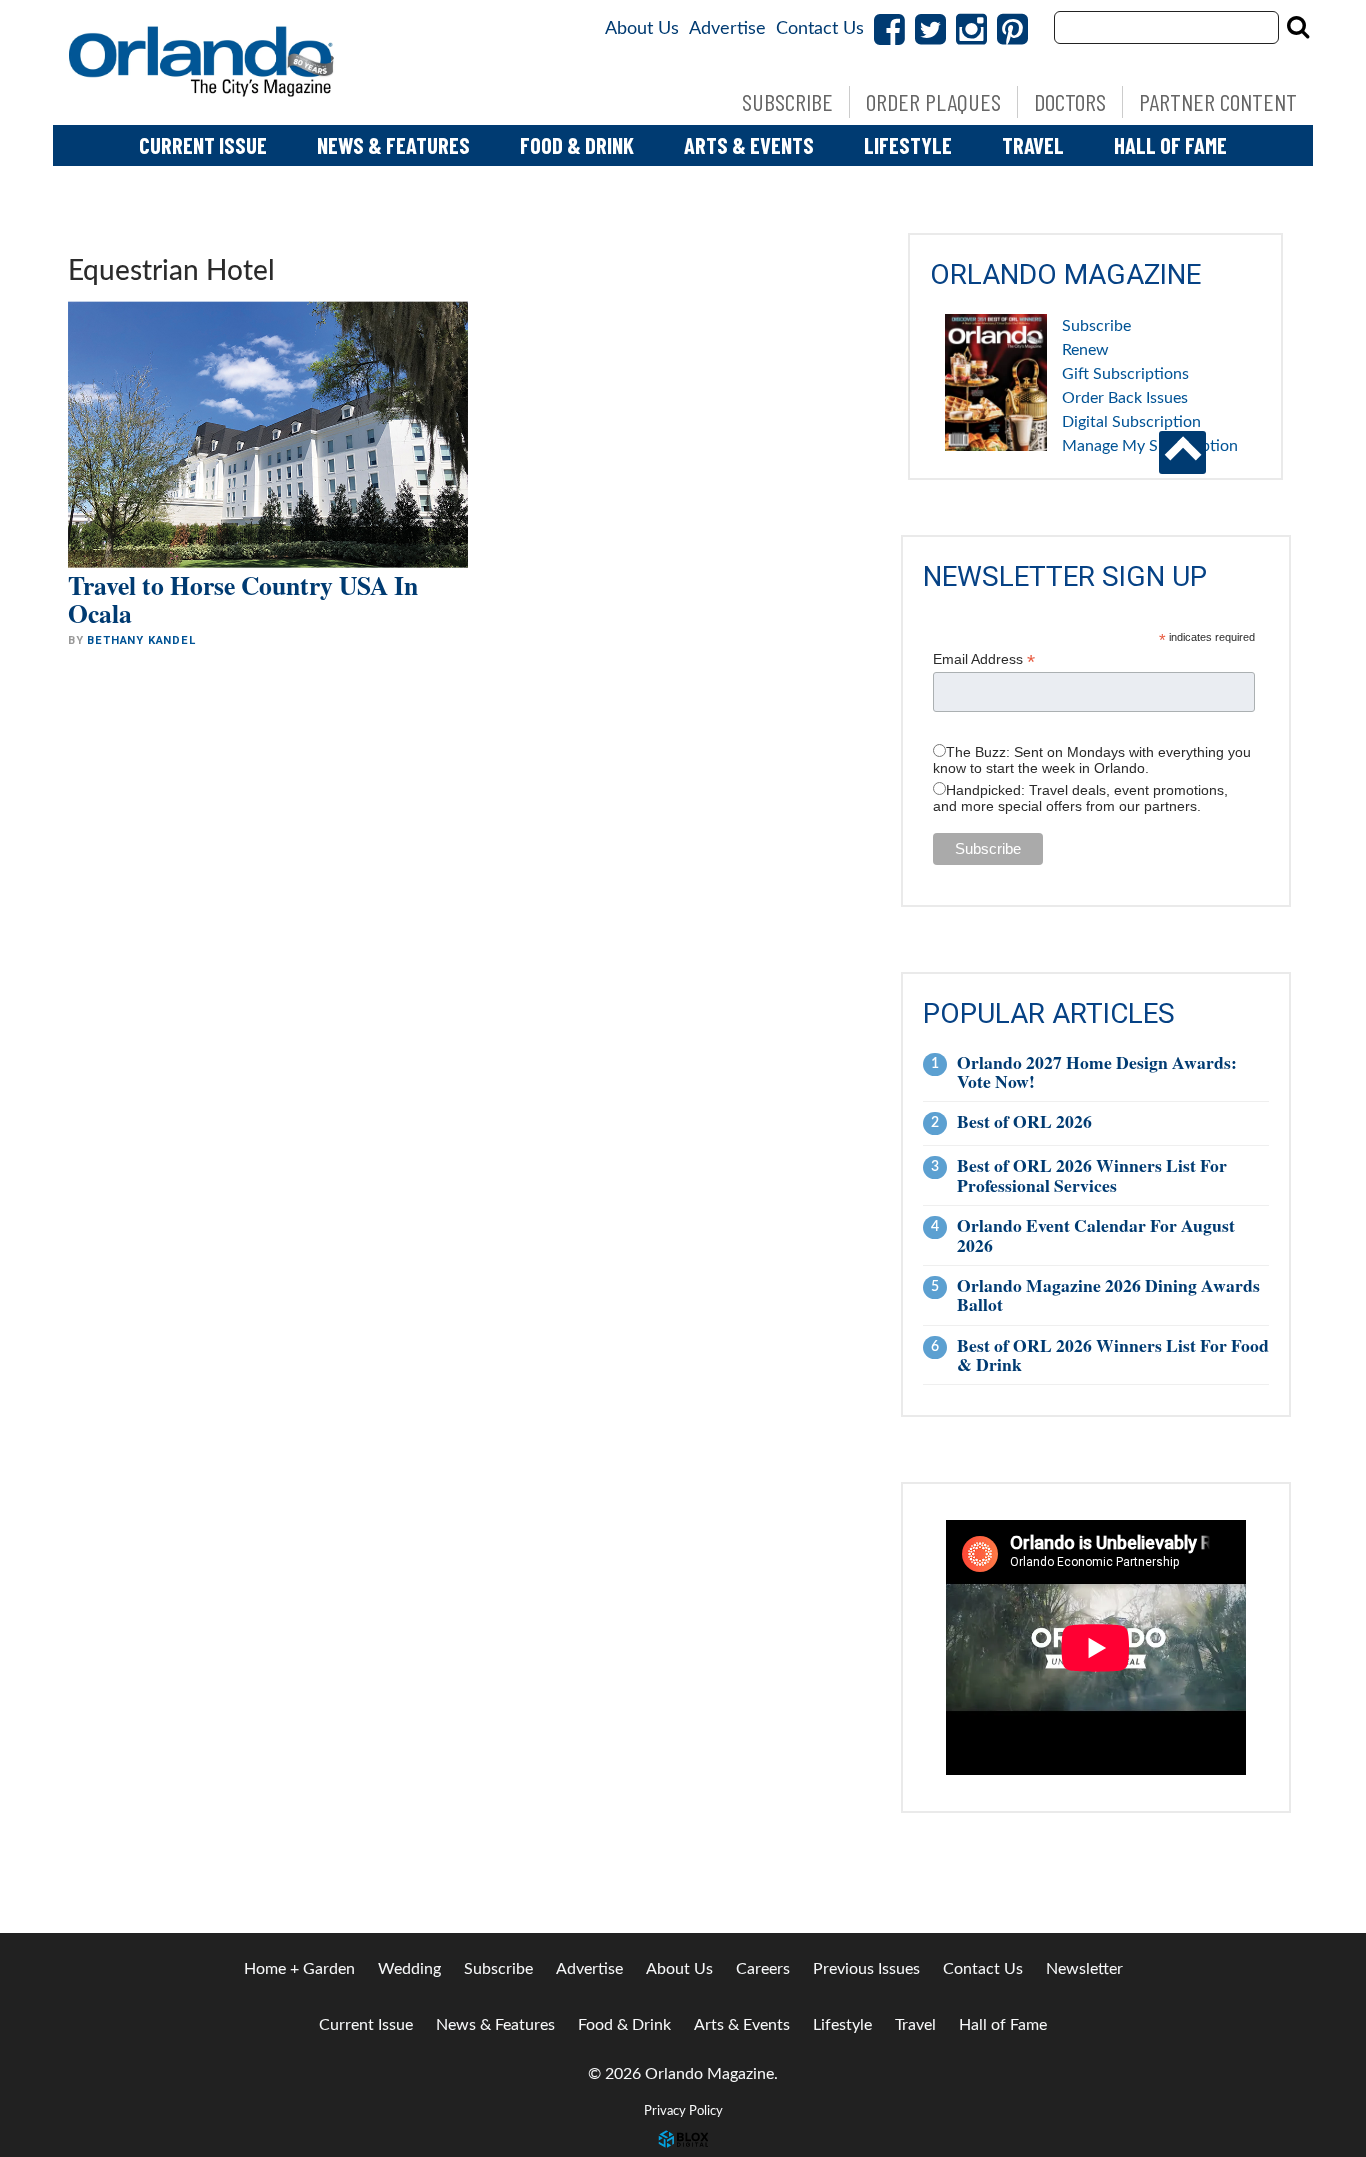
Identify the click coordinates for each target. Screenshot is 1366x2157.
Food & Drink (577, 145)
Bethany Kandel (141, 640)
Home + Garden (299, 1969)
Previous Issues (866, 1969)
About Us (642, 29)
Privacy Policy (683, 2111)
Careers (763, 1969)
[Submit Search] (1298, 27)
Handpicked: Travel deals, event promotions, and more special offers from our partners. (1080, 798)
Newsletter (1084, 1969)
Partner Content (1218, 101)
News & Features (393, 145)
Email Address (984, 659)
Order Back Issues (1125, 398)
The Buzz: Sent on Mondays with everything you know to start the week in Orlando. (1092, 760)
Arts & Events (749, 145)
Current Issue (203, 145)
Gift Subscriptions (1125, 374)
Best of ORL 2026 (1024, 1121)
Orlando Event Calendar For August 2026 (1096, 1234)
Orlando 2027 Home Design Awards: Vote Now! (1097, 1071)
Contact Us (820, 29)
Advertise (727, 29)
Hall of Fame (1170, 145)
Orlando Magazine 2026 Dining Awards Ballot (1108, 1294)
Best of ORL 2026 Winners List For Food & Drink (1113, 1354)
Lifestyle (908, 145)
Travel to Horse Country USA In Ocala (243, 599)
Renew (1085, 350)
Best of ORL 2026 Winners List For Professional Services (1092, 1174)
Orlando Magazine (203, 62)
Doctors (1070, 101)
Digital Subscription (1131, 422)
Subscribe (787, 101)
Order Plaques (933, 101)
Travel (1033, 145)
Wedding (409, 1969)
